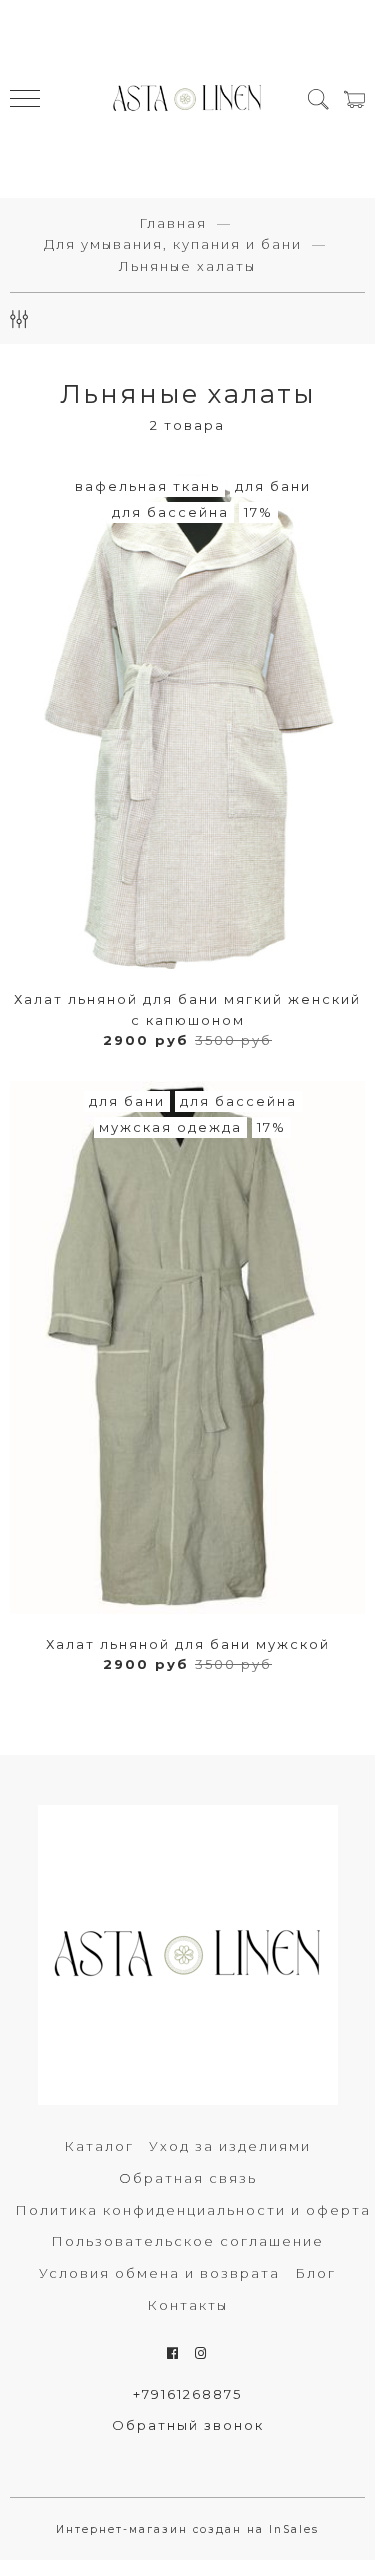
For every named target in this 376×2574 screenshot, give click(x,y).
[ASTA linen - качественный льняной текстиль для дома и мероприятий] (188, 99)
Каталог (99, 2146)
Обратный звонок (188, 2425)
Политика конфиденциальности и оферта (193, 2210)
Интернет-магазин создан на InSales (187, 2529)
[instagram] (201, 2353)
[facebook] (173, 2353)
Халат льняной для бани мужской (188, 1644)
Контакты (187, 2305)
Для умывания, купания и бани (173, 244)
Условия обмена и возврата (159, 2273)
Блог (315, 2273)
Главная (173, 223)
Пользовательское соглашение (187, 2241)
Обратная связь (188, 2178)
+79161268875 (187, 2394)
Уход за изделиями (230, 2146)
